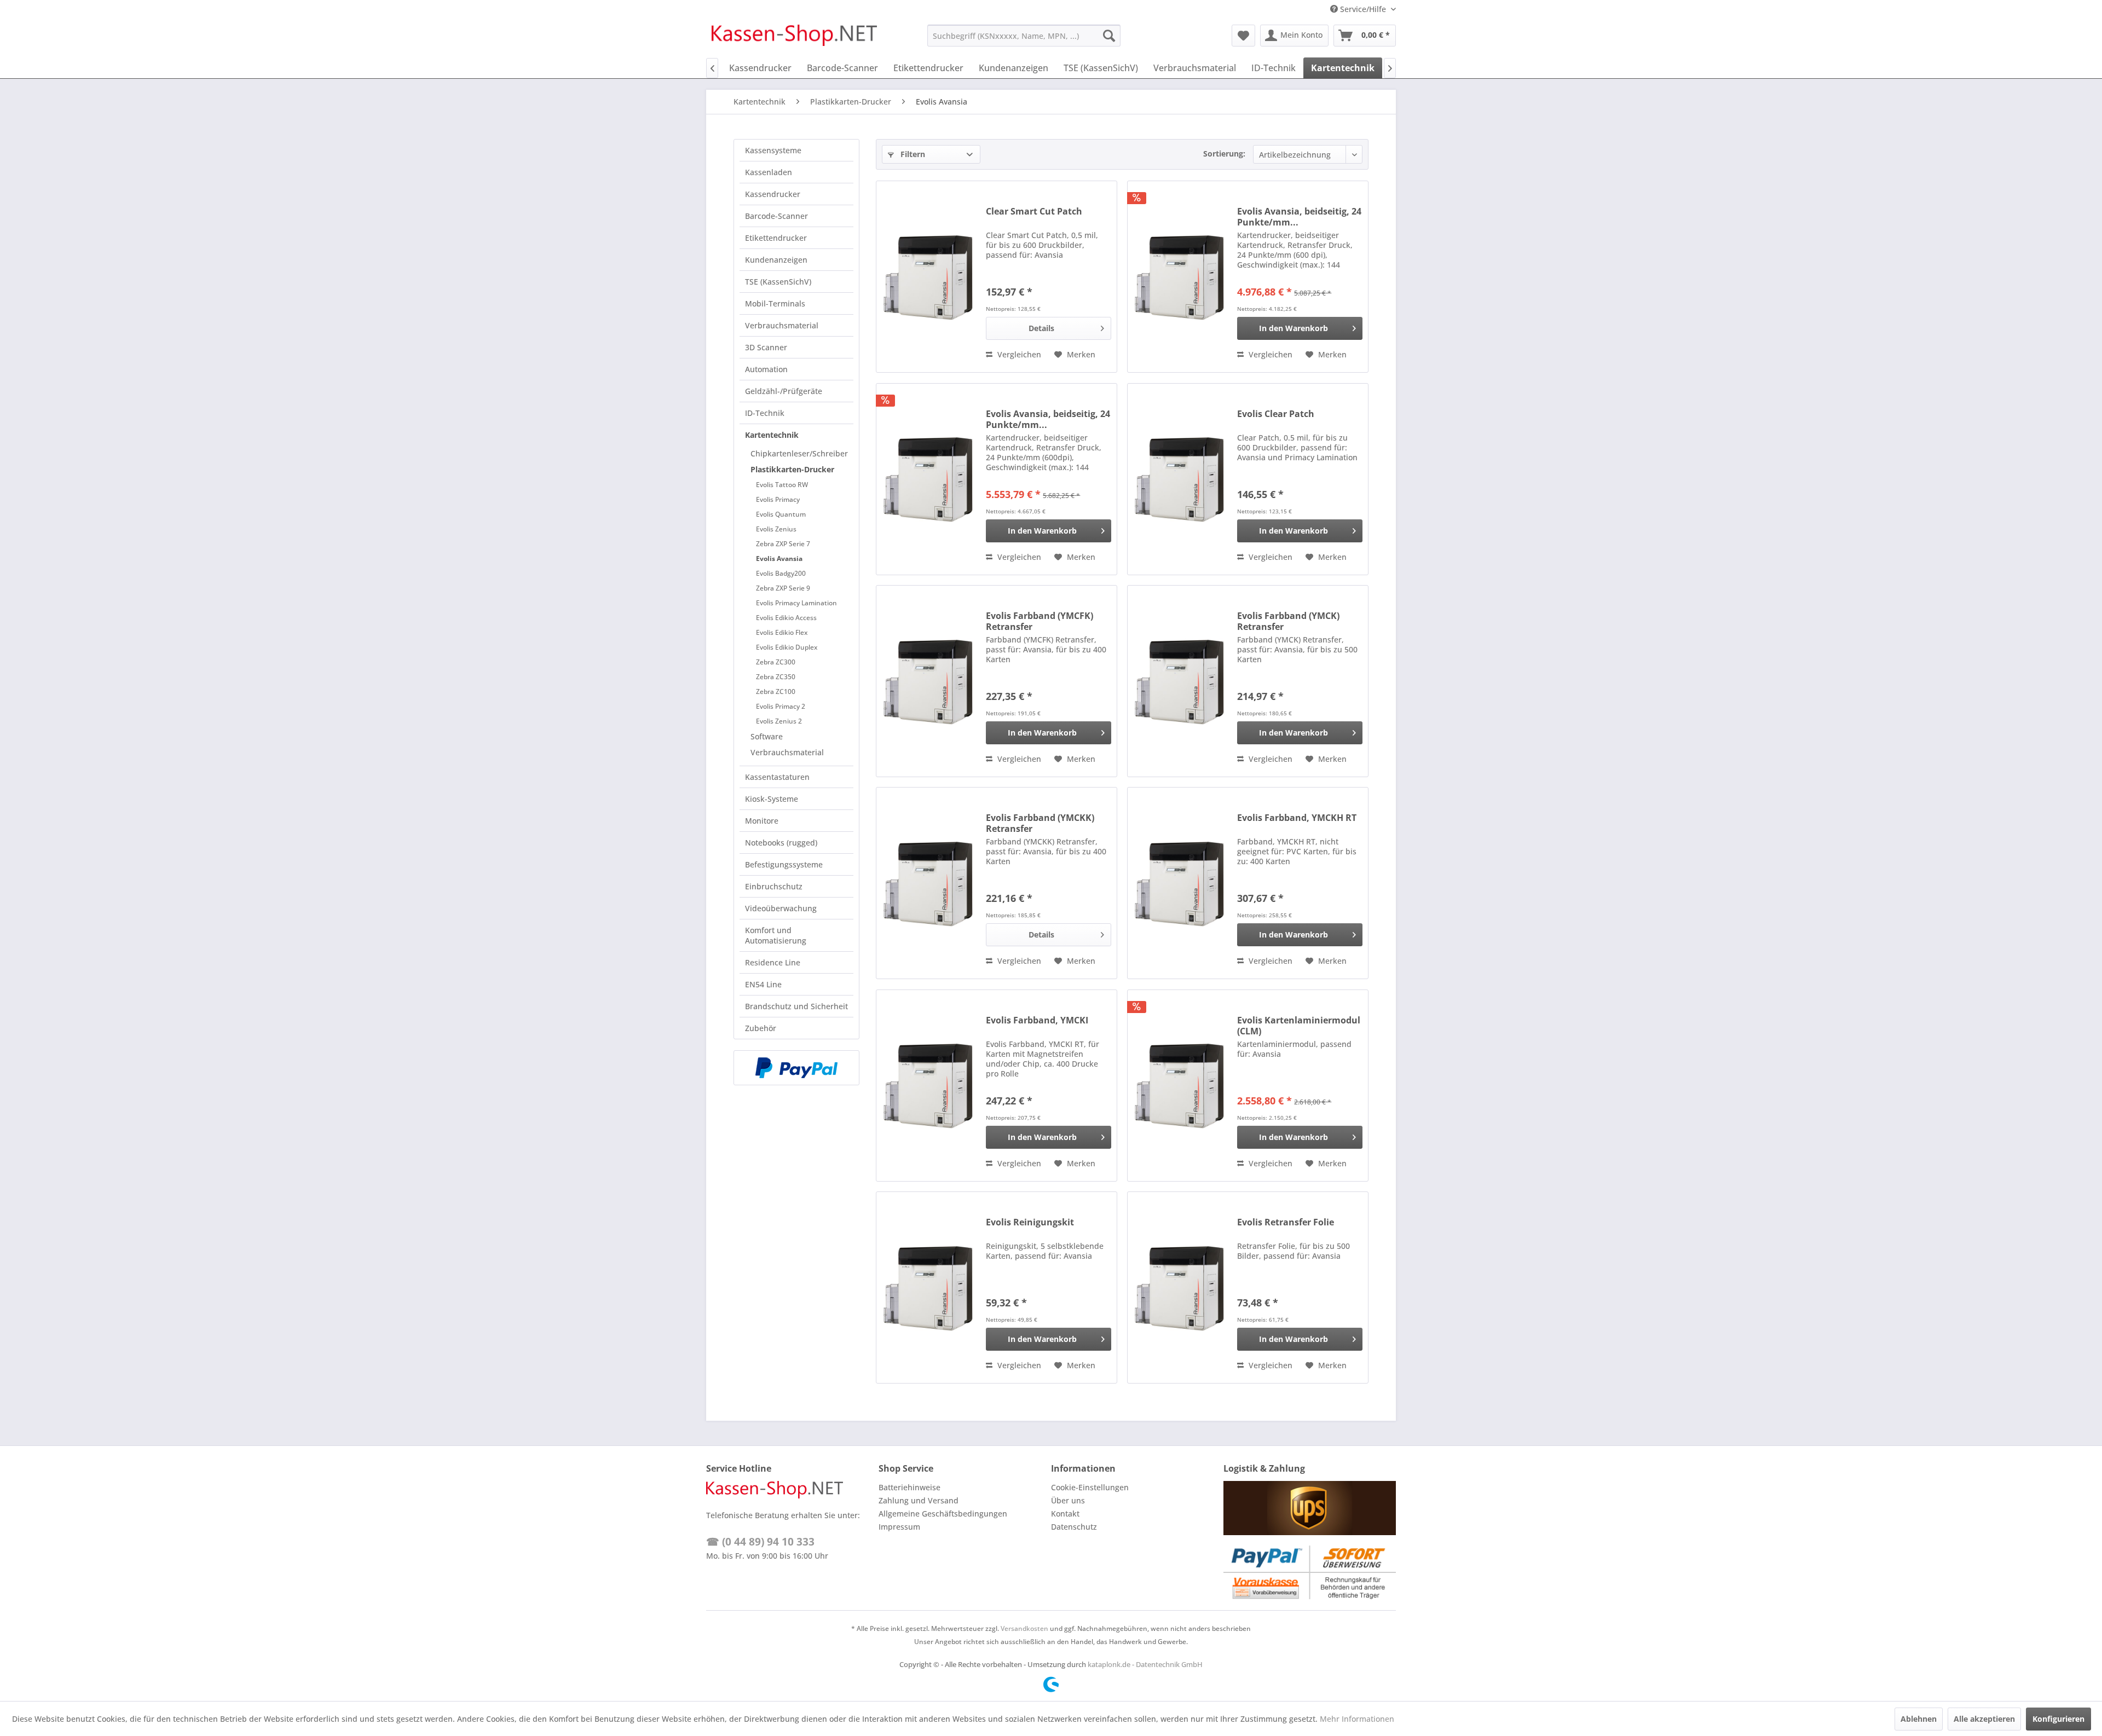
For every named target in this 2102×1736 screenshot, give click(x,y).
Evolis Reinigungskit (1030, 1222)
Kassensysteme (773, 150)
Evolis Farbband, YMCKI (1037, 1020)
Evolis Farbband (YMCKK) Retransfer (1040, 823)
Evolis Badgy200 (781, 573)
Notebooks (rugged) (781, 843)
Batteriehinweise (909, 1487)
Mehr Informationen (1357, 1719)
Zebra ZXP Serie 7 (783, 544)
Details (1041, 328)
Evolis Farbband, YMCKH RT (1297, 818)
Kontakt (1065, 1514)
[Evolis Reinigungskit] (928, 1287)
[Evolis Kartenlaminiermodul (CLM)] (1180, 1086)
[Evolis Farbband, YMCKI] (928, 1086)
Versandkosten (1024, 1628)
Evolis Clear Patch (1276, 414)
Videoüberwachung (781, 908)
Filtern (912, 154)
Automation (766, 369)
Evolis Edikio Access (786, 618)
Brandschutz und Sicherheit (796, 1006)
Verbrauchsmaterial (782, 325)
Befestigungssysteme (784, 864)
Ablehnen (1919, 1719)
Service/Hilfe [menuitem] (1363, 9)
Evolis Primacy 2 (781, 706)
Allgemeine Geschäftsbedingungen (943, 1514)
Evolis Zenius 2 (779, 721)
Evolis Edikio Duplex (787, 647)
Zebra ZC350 (776, 677)
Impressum (899, 1527)
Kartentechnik (772, 435)
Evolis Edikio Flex (782, 632)
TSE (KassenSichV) (778, 282)
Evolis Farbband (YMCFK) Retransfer (1040, 621)
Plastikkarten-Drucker (792, 469)
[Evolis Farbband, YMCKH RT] (1180, 883)
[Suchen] (1109, 36)
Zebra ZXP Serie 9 (783, 588)
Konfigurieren (2058, 1719)
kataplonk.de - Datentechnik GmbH (1145, 1664)
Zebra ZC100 (776, 691)
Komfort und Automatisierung (776, 935)
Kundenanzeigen (776, 260)
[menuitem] (1024, 36)
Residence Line (773, 962)
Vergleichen (1018, 354)
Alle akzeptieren (1984, 1719)
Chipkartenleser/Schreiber (799, 453)
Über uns (1068, 1500)
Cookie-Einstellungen (1090, 1487)
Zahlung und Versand (919, 1500)
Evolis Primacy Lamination (796, 603)
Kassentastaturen (777, 777)
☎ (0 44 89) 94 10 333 (760, 1542)
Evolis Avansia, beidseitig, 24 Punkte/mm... (1299, 217)
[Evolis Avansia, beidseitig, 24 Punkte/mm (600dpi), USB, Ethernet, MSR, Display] (928, 479)
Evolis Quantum (781, 514)
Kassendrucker (773, 194)
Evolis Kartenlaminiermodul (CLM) (1299, 1026)
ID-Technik (765, 413)
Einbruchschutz (774, 886)
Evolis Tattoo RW (782, 485)
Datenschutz (1074, 1527)
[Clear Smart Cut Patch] (928, 277)
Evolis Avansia (779, 559)
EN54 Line (763, 984)
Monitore (762, 821)
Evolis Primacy (778, 499)
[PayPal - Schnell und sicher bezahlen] (796, 1068)
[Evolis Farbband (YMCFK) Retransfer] (928, 681)
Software (767, 736)
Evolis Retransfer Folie (1286, 1222)
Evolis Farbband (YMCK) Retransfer (1288, 621)
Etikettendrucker (776, 238)
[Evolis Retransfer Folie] (1180, 1287)
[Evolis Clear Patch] (1180, 479)
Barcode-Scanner (776, 216)
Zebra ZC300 (776, 662)
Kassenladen (769, 172)
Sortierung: (1224, 154)
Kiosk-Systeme (772, 799)
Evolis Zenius (776, 529)
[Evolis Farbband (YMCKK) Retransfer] (928, 883)
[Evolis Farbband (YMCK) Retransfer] (1180, 681)
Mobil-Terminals (775, 303)
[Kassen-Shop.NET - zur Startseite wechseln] (794, 38)
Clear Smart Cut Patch (1034, 212)
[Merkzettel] (1243, 36)
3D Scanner (766, 347)
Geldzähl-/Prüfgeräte (784, 391)
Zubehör (761, 1028)
